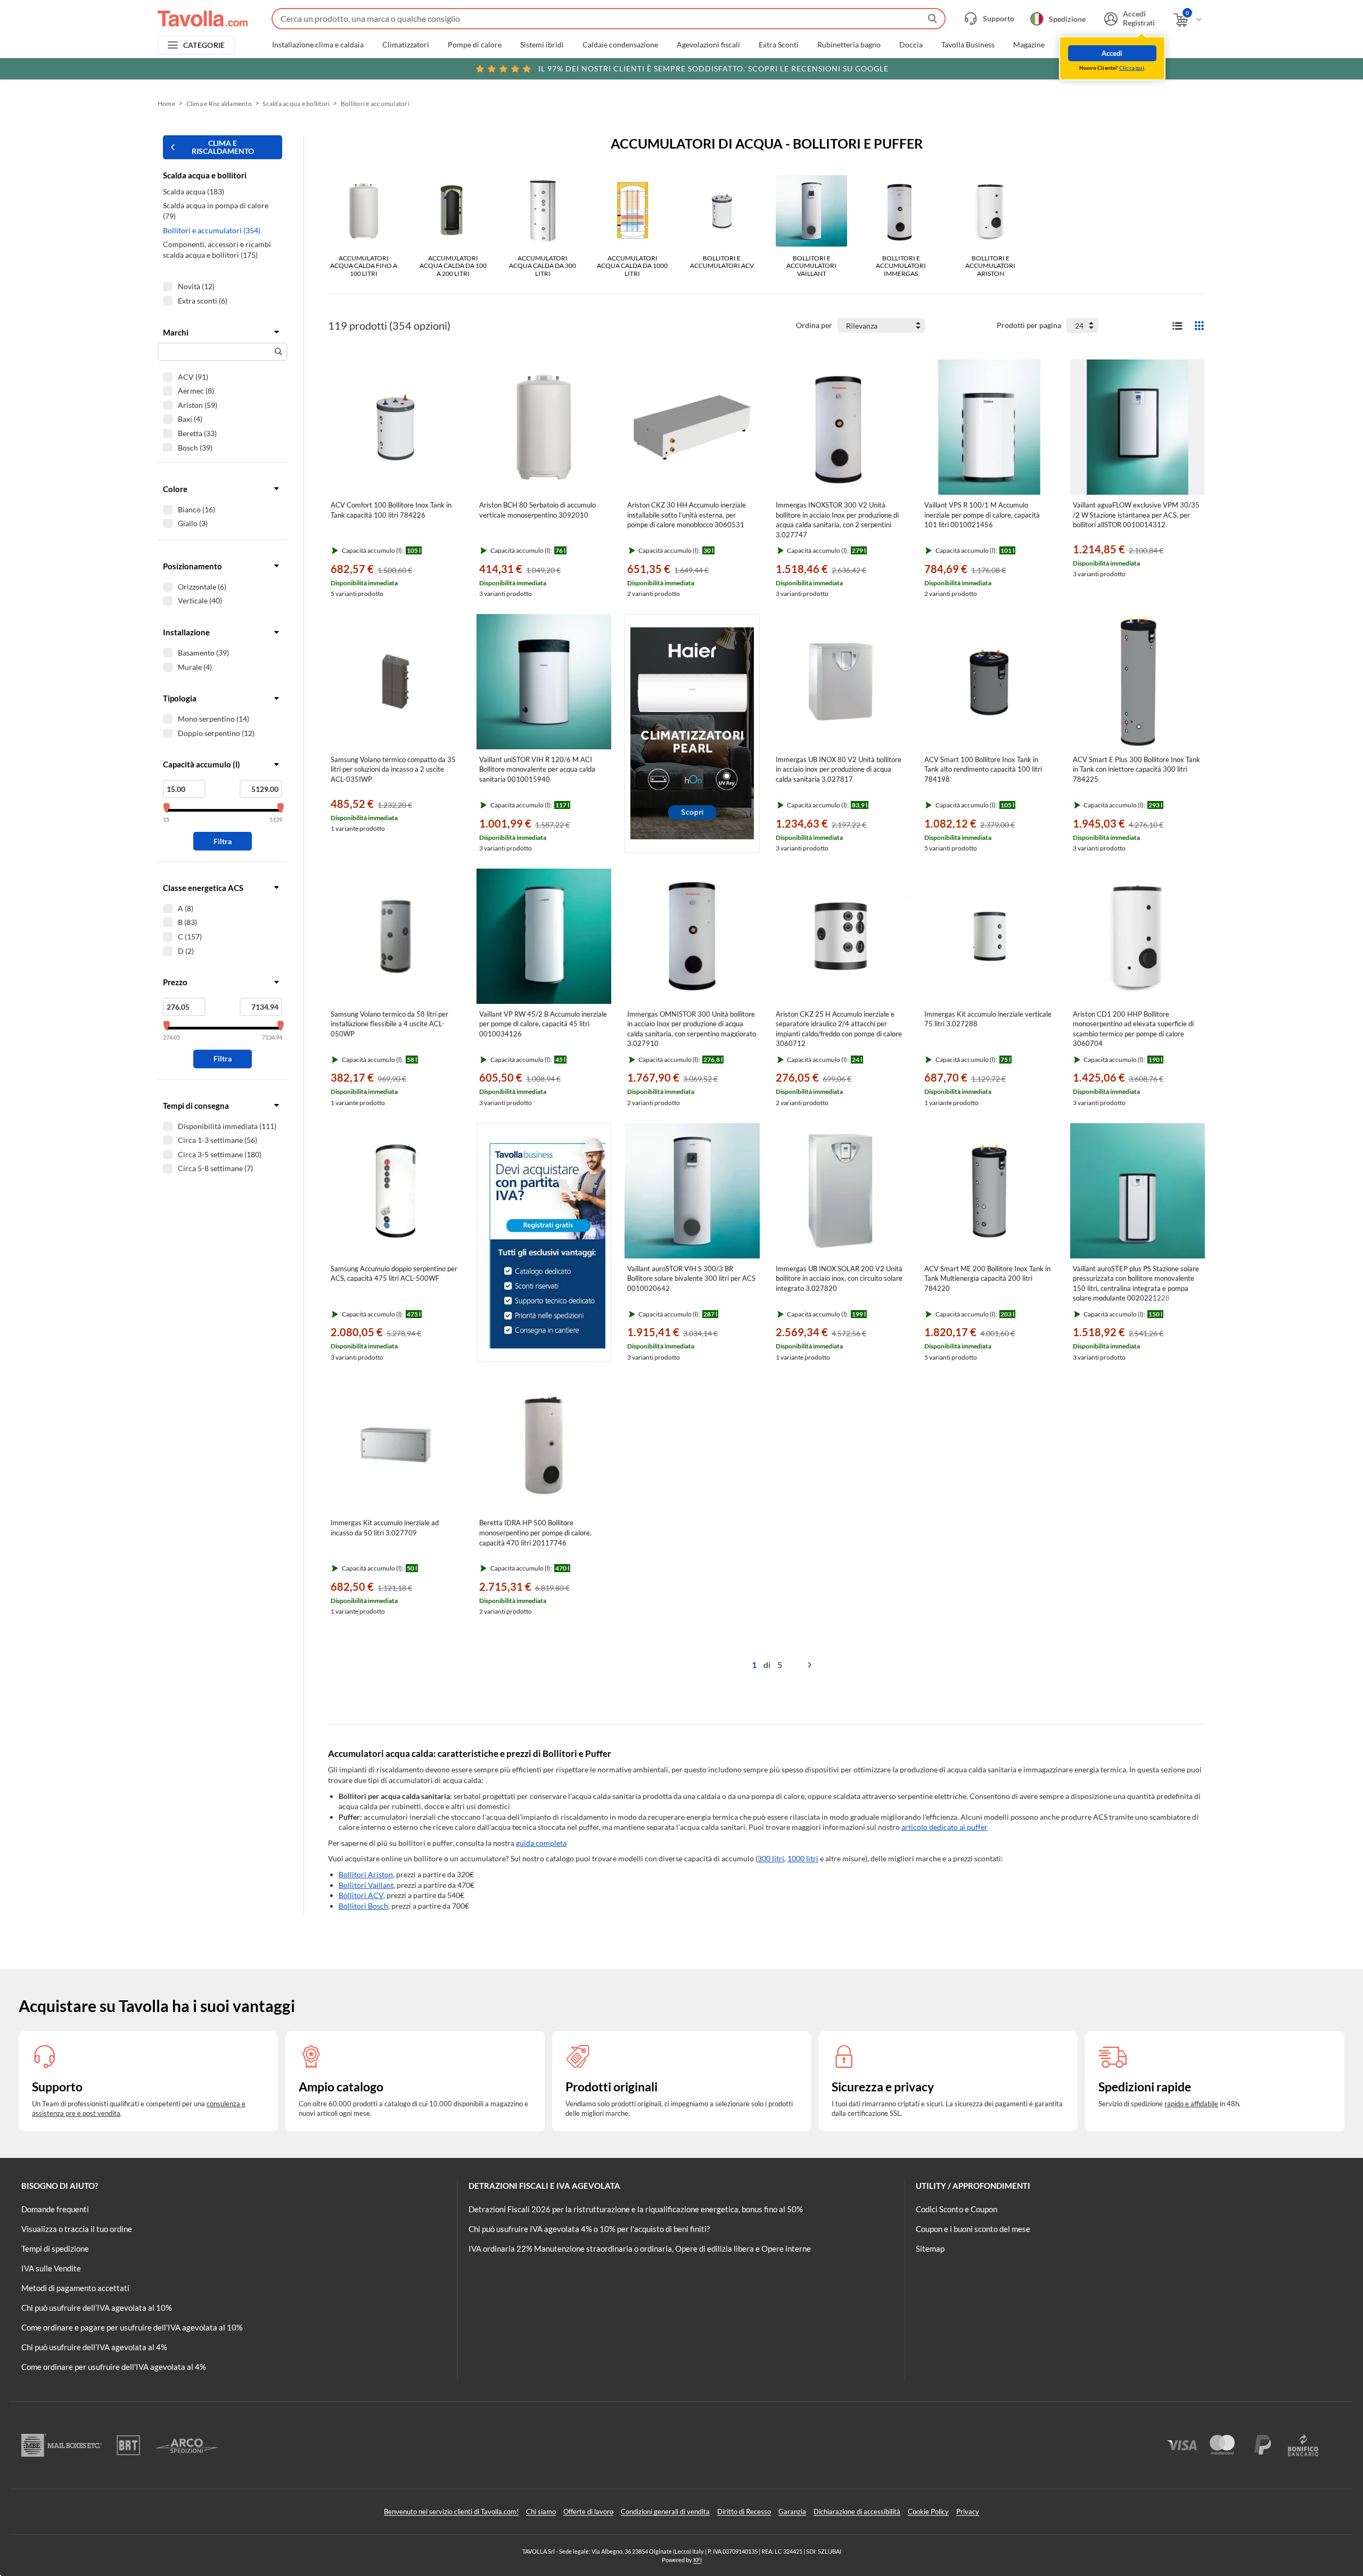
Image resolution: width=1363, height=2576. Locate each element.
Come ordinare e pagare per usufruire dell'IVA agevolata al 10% (132, 2327)
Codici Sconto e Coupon (956, 2209)
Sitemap (930, 2248)
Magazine (1029, 45)
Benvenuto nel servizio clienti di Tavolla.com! (451, 2512)
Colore (175, 489)
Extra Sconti (779, 45)
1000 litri (803, 1858)
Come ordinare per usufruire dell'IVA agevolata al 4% (114, 2367)
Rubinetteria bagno (849, 45)
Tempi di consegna (196, 1106)
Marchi (1075, 45)
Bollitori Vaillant (366, 1885)
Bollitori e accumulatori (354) (212, 230)
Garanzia (792, 2512)
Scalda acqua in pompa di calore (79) (216, 211)
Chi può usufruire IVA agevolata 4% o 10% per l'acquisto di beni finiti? (589, 2229)
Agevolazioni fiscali (708, 45)
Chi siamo (541, 2512)
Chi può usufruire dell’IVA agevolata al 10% (97, 2308)
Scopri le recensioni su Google (713, 68)
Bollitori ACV (361, 1895)
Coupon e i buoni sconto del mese (973, 2229)
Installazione (186, 632)
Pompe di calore (475, 45)
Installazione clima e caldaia (318, 45)
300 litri (771, 1858)
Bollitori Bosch (363, 1906)
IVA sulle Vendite (51, 2268)
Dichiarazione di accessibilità (857, 2512)
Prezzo (175, 982)
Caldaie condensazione (620, 45)
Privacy (968, 2512)
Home (166, 104)
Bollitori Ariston (366, 1874)
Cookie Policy (928, 2512)
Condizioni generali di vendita (665, 2512)
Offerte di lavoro (588, 2512)
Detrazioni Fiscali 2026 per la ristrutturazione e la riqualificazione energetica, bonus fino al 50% (636, 2209)
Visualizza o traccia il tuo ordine (77, 2229)
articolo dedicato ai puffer (945, 1827)
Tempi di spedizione (55, 2248)
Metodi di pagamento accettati (75, 2288)
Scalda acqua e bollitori (296, 104)
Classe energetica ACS (203, 888)
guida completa (541, 1843)
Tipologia (180, 698)
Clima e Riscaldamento (219, 104)
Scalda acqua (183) (194, 191)
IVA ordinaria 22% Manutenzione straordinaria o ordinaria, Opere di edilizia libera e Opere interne (640, 2248)
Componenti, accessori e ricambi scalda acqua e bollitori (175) (217, 250)
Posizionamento (192, 566)
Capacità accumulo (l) (202, 764)
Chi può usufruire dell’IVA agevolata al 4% (94, 2347)
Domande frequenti (55, 2209)
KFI (697, 2560)
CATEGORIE (204, 45)
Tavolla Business (968, 45)
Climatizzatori (406, 45)
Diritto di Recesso (744, 2512)
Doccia (911, 45)
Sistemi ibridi (542, 45)
